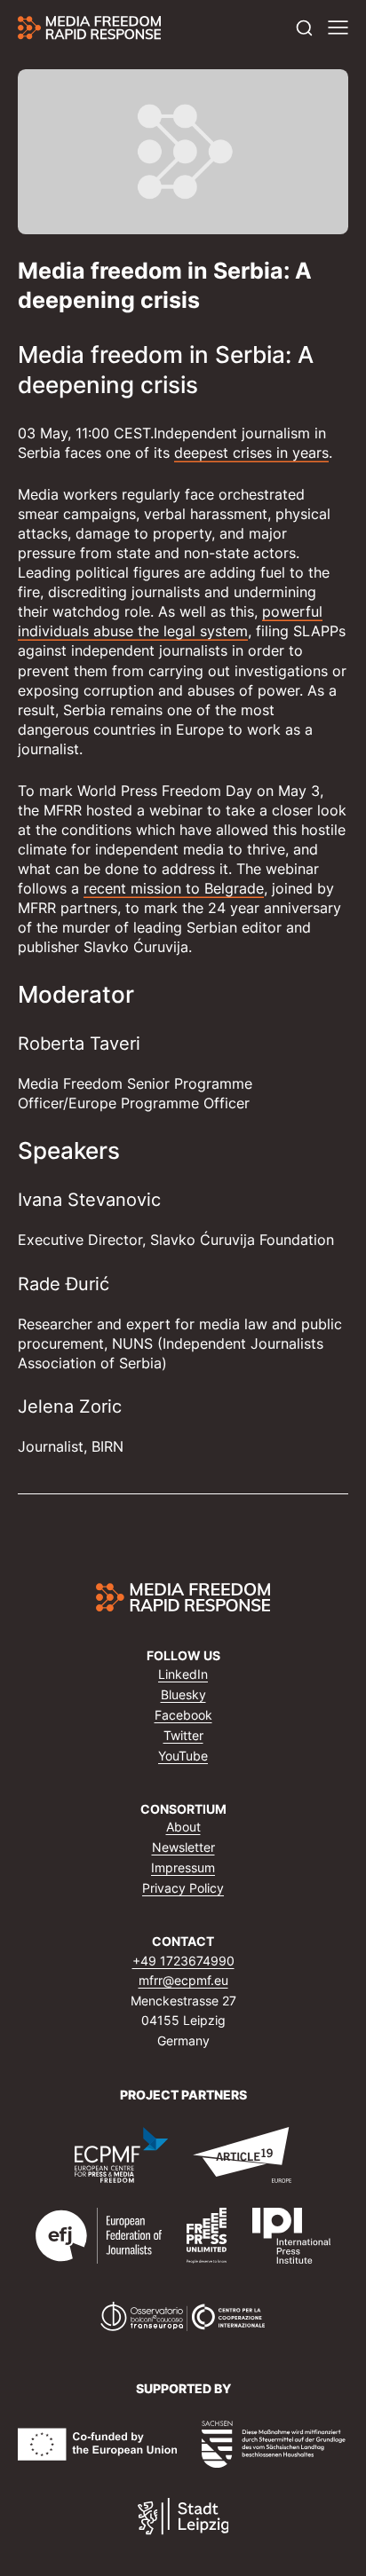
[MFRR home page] (89, 28)
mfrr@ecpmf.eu (183, 1980)
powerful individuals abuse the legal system (170, 621)
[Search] (304, 28)
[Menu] (338, 28)
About (183, 1827)
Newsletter (183, 1847)
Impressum (183, 1867)
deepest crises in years (251, 453)
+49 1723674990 (183, 1961)
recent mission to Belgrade (174, 888)
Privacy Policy (183, 1888)
